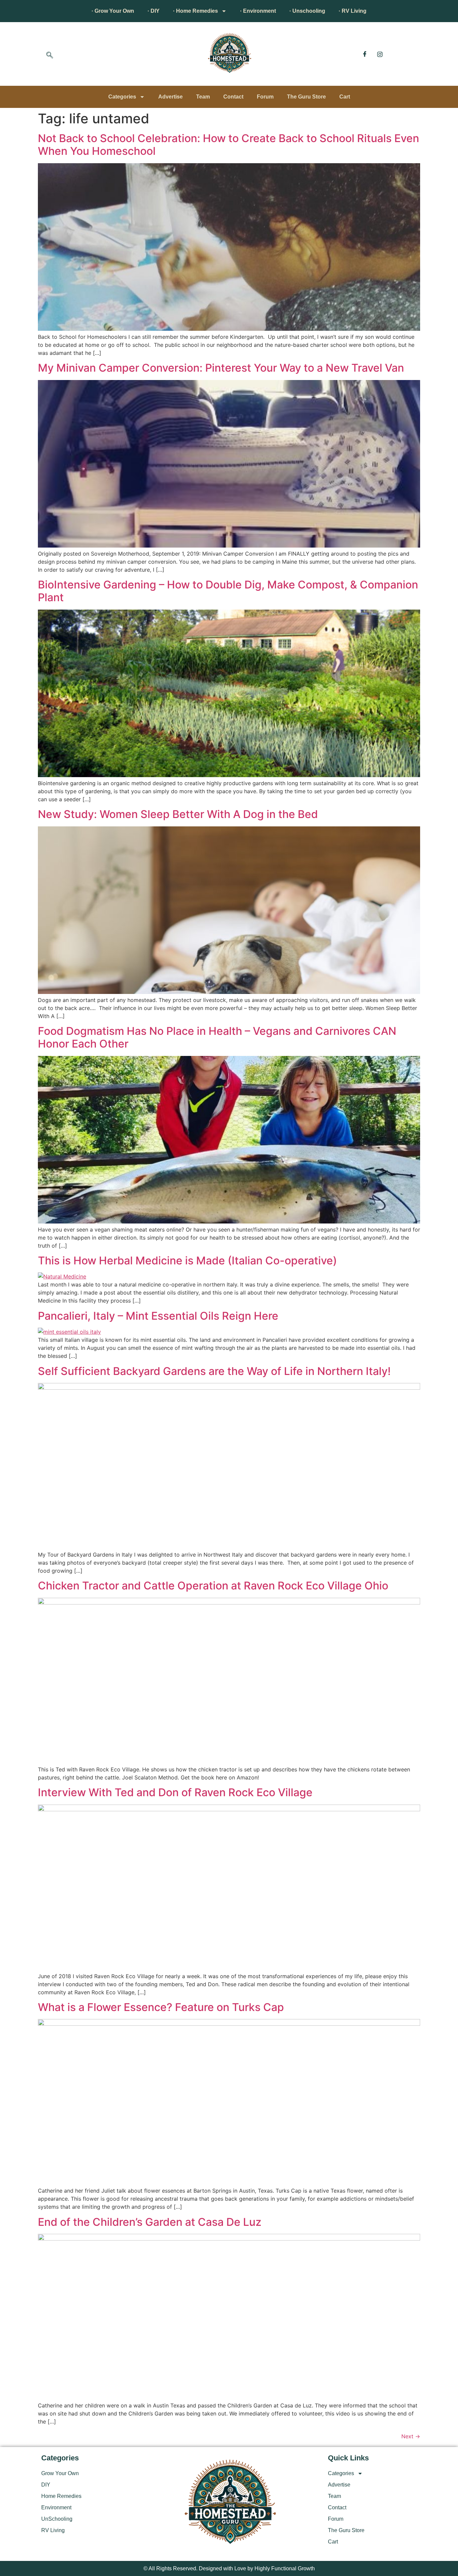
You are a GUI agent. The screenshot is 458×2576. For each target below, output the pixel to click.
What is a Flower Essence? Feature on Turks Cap (161, 2007)
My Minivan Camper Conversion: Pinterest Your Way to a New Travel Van (221, 368)
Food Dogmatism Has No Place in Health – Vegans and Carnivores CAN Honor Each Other (217, 1037)
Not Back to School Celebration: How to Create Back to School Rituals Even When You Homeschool (228, 145)
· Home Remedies (195, 11)
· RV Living (353, 11)
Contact (233, 97)
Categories (122, 97)
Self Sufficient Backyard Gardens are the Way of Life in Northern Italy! (214, 1371)
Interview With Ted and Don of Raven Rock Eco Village (175, 1792)
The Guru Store (306, 97)
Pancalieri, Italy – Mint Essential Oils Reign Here (158, 1316)
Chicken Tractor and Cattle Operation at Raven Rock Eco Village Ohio (213, 1586)
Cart (345, 97)
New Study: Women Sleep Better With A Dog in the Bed (178, 814)
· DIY (154, 11)
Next (411, 2436)
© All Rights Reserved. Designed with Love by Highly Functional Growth (229, 2568)
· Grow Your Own (113, 11)
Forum (265, 97)
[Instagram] (380, 54)
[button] (50, 56)
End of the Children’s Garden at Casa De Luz (150, 2222)
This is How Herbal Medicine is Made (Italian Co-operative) (187, 1261)
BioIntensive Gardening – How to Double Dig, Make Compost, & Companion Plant (228, 591)
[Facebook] (365, 54)
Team (203, 97)
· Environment (258, 11)
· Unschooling (307, 11)
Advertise (170, 97)
